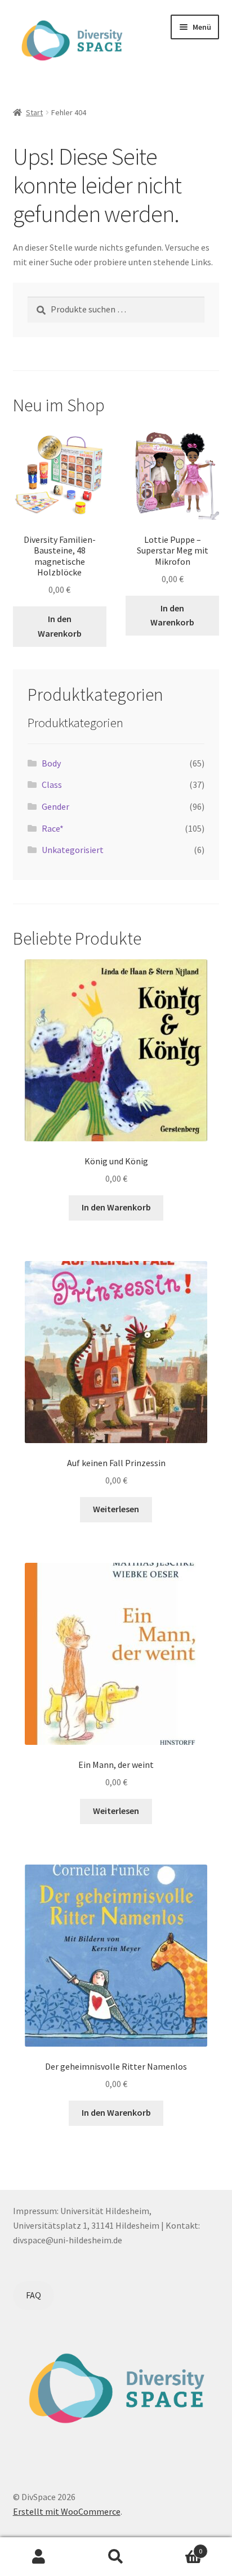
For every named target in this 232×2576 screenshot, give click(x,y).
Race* (53, 828)
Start (34, 112)
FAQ (34, 2295)
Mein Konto (39, 2557)
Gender (55, 806)
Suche (116, 2557)
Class (52, 784)
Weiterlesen (116, 1509)
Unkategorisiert (73, 850)
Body (51, 763)
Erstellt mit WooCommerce (67, 2511)
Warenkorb (179, 2547)
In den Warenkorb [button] (60, 626)
